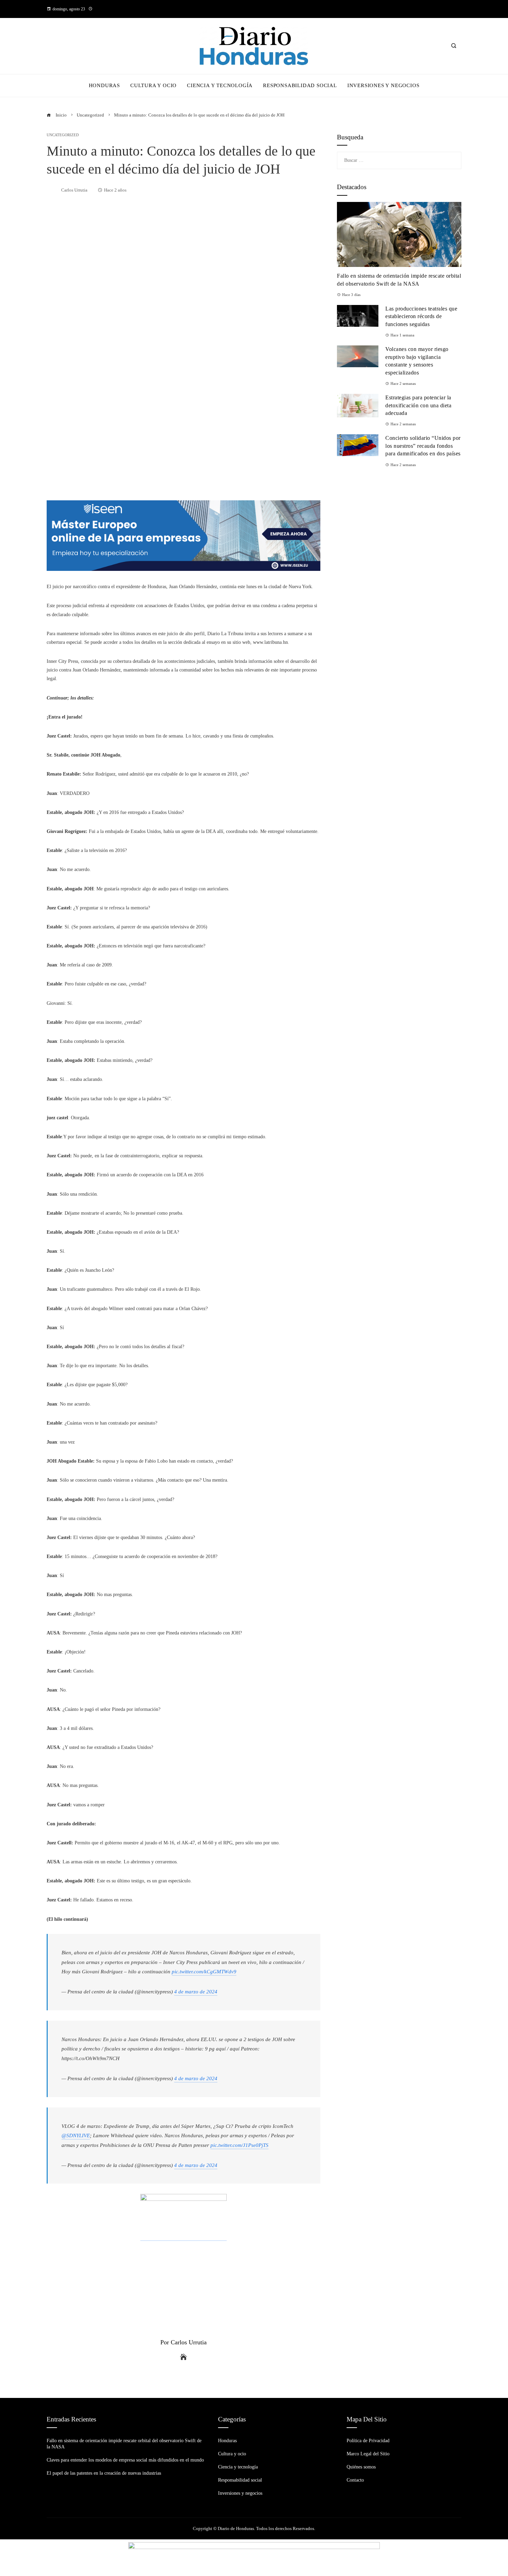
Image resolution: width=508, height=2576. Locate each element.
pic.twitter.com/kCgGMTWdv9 (204, 1971)
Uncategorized (63, 135)
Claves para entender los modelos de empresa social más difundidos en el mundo (125, 2460)
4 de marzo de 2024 (196, 1991)
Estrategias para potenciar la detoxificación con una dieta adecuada (418, 405)
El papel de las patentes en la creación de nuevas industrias (104, 2473)
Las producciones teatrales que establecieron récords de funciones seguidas (421, 316)
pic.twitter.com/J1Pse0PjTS (239, 2145)
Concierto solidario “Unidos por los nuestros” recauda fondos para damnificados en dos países (423, 446)
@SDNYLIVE (76, 2135)
